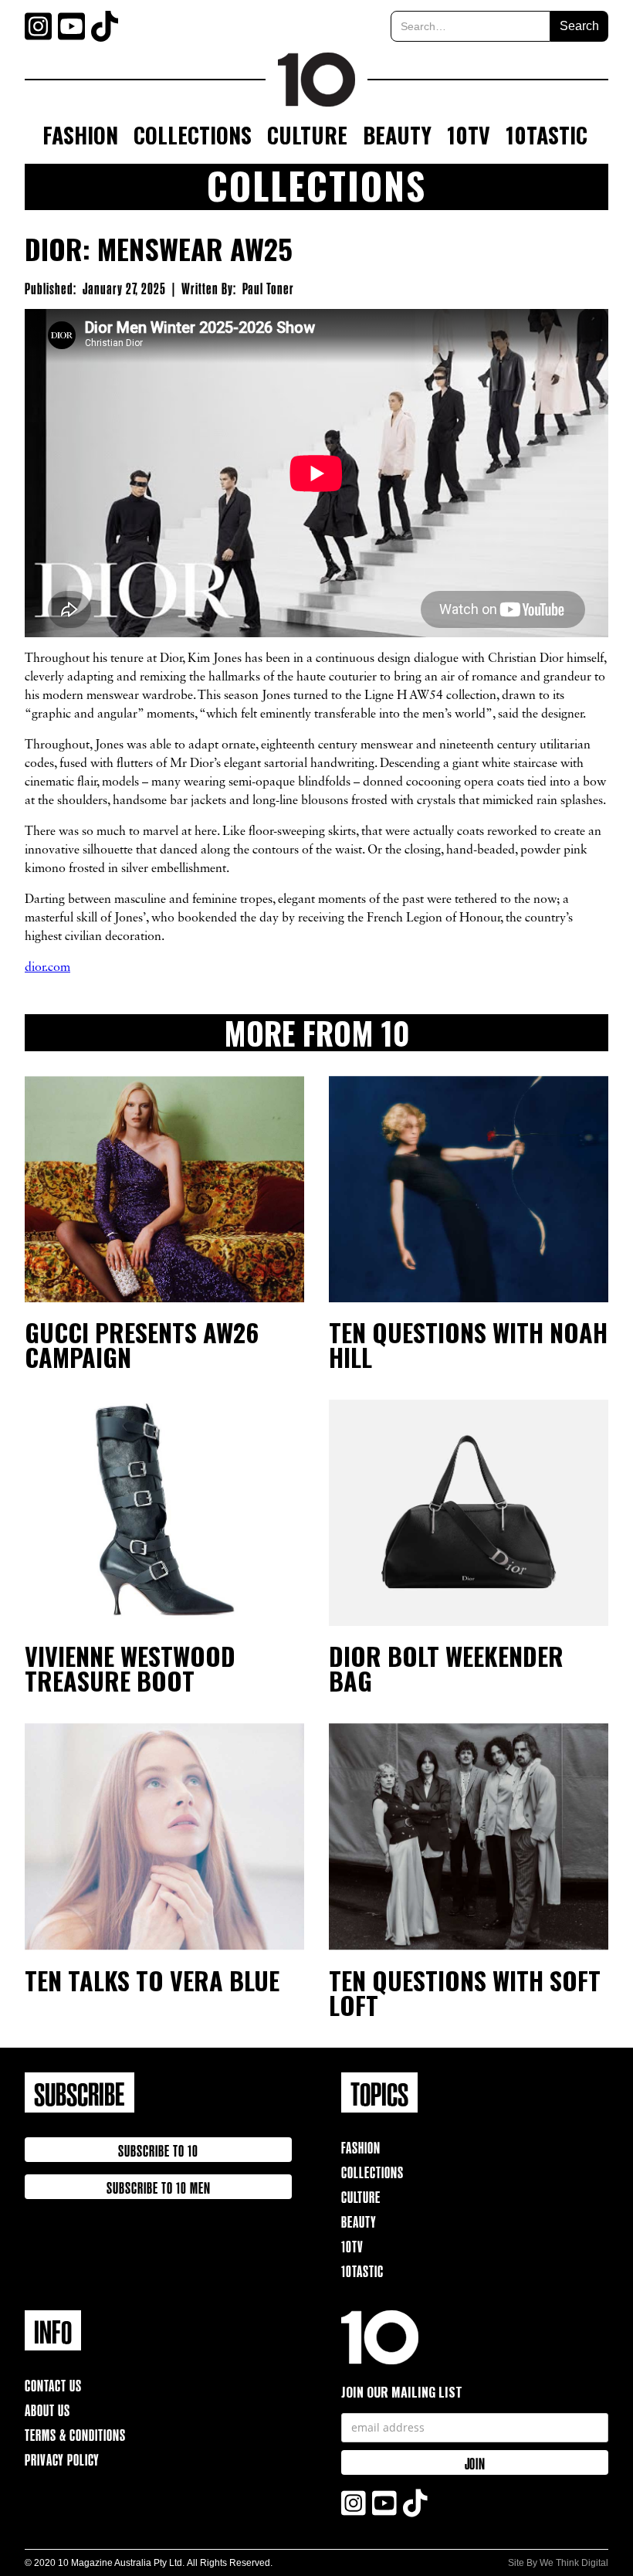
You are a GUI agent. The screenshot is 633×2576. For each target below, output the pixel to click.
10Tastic (547, 135)
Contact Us (53, 2384)
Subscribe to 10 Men (159, 2186)
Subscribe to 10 (158, 2149)
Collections (193, 135)
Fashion (80, 135)
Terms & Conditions (75, 2433)
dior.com (47, 968)
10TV (469, 135)
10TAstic (362, 2270)
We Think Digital (574, 2563)
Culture (307, 135)
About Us (47, 2409)
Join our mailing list (402, 2392)
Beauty (397, 135)
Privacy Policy (62, 2458)
